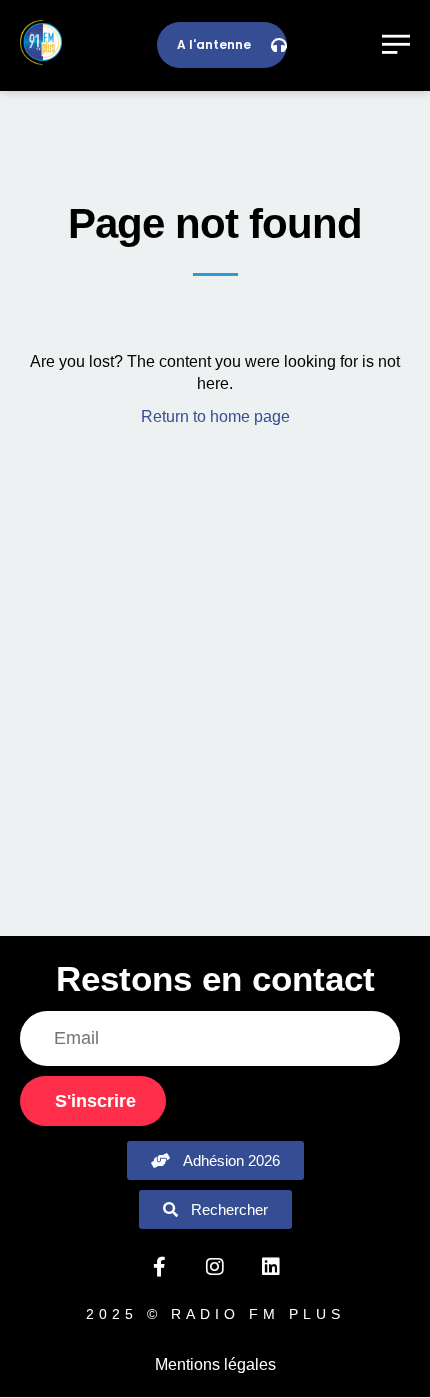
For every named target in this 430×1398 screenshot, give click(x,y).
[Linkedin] (271, 1267)
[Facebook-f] (159, 1267)
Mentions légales (215, 1364)
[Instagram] (215, 1267)
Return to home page (215, 416)
